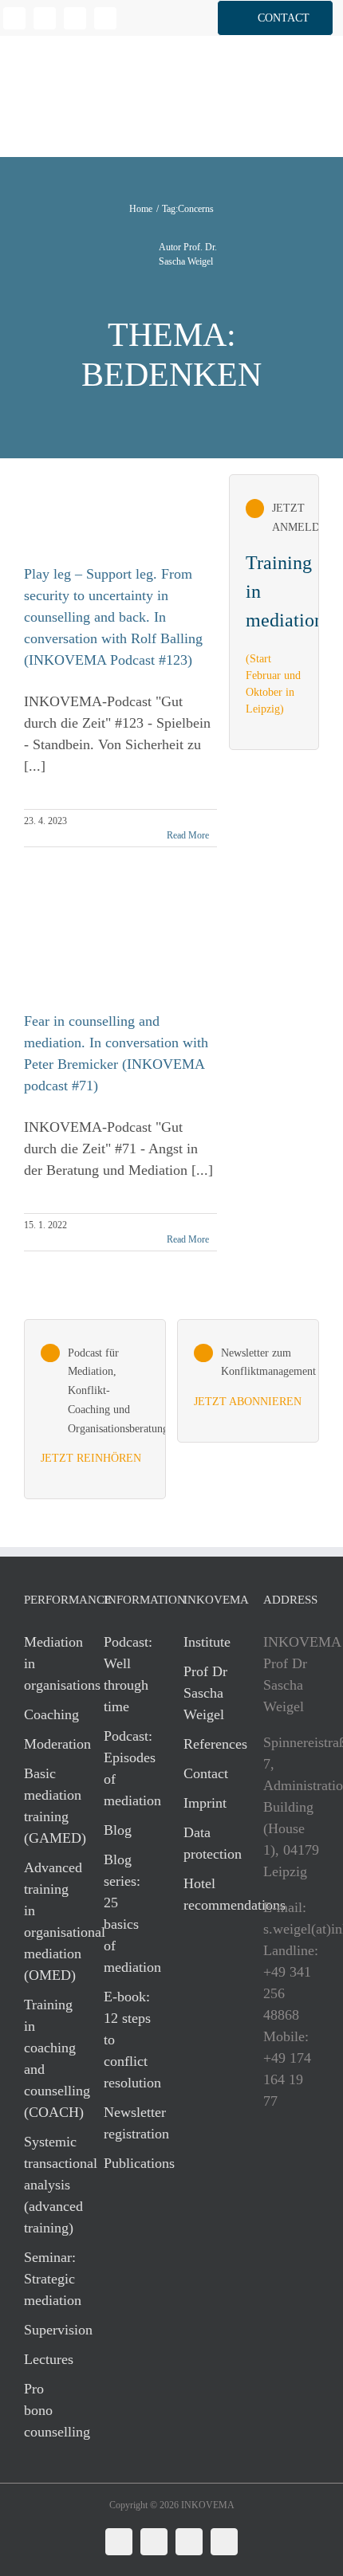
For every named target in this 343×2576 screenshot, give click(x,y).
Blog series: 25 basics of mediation (128, 1913)
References (207, 1744)
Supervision (48, 2330)
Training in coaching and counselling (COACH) (48, 2058)
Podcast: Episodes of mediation (128, 1768)
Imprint (205, 1803)
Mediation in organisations (48, 1663)
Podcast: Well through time (128, 1674)
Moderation (48, 1744)
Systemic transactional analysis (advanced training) (48, 2185)
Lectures (48, 2359)
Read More (188, 835)
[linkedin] (14, 18)
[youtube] (105, 18)
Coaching (48, 1714)
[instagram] (75, 18)
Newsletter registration (128, 2123)
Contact (206, 1773)
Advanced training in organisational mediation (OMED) (48, 1921)
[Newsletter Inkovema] (248, 1381)
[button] (275, 18)
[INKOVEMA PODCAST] (95, 1410)
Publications (128, 2163)
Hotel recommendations (207, 1894)
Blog (118, 1830)
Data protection (207, 1843)
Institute (207, 1642)
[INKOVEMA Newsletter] (274, 612)
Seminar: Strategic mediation (48, 2279)
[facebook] (45, 18)
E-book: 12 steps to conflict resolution (128, 2040)
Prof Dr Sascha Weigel (205, 1693)
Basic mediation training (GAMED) (48, 1806)
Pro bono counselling (48, 2410)
